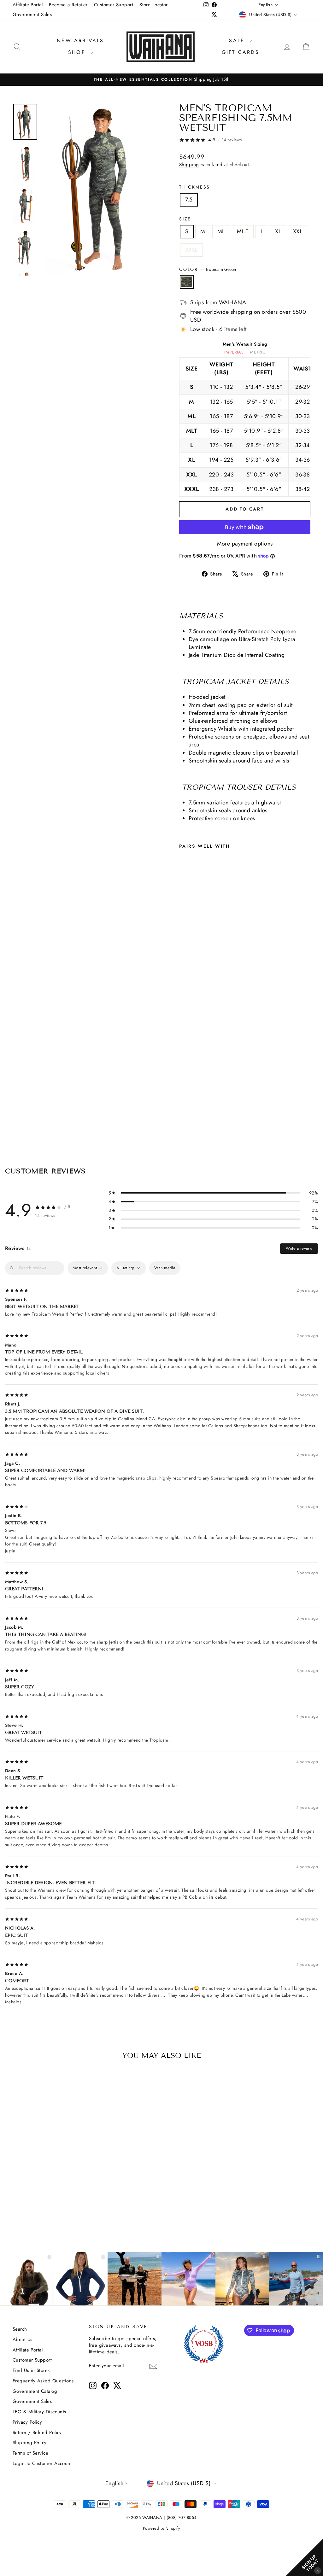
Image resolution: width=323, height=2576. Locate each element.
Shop (78, 52)
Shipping (189, 165)
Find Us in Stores (31, 2370)
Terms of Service (30, 2453)
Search (20, 2329)
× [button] (318, 2570)
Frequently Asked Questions (43, 2381)
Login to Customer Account (42, 2463)
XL (278, 231)
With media (165, 1268)
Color (208, 269)
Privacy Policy (27, 2422)
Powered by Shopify (161, 2528)
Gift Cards (241, 52)
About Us (23, 2339)
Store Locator (154, 5)
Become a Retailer (68, 5)
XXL (298, 231)
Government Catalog (35, 2391)
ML (221, 231)
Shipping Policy (30, 2443)
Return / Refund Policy (37, 2433)
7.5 (189, 200)
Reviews (18, 1248)
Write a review (299, 1248)
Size (185, 219)
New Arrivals (80, 41)
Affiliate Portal (28, 5)
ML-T (243, 231)
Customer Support (114, 5)
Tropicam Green (187, 282)
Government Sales (32, 15)
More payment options (245, 544)
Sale (238, 41)
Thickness (195, 187)
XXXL (191, 250)
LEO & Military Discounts (39, 2412)
